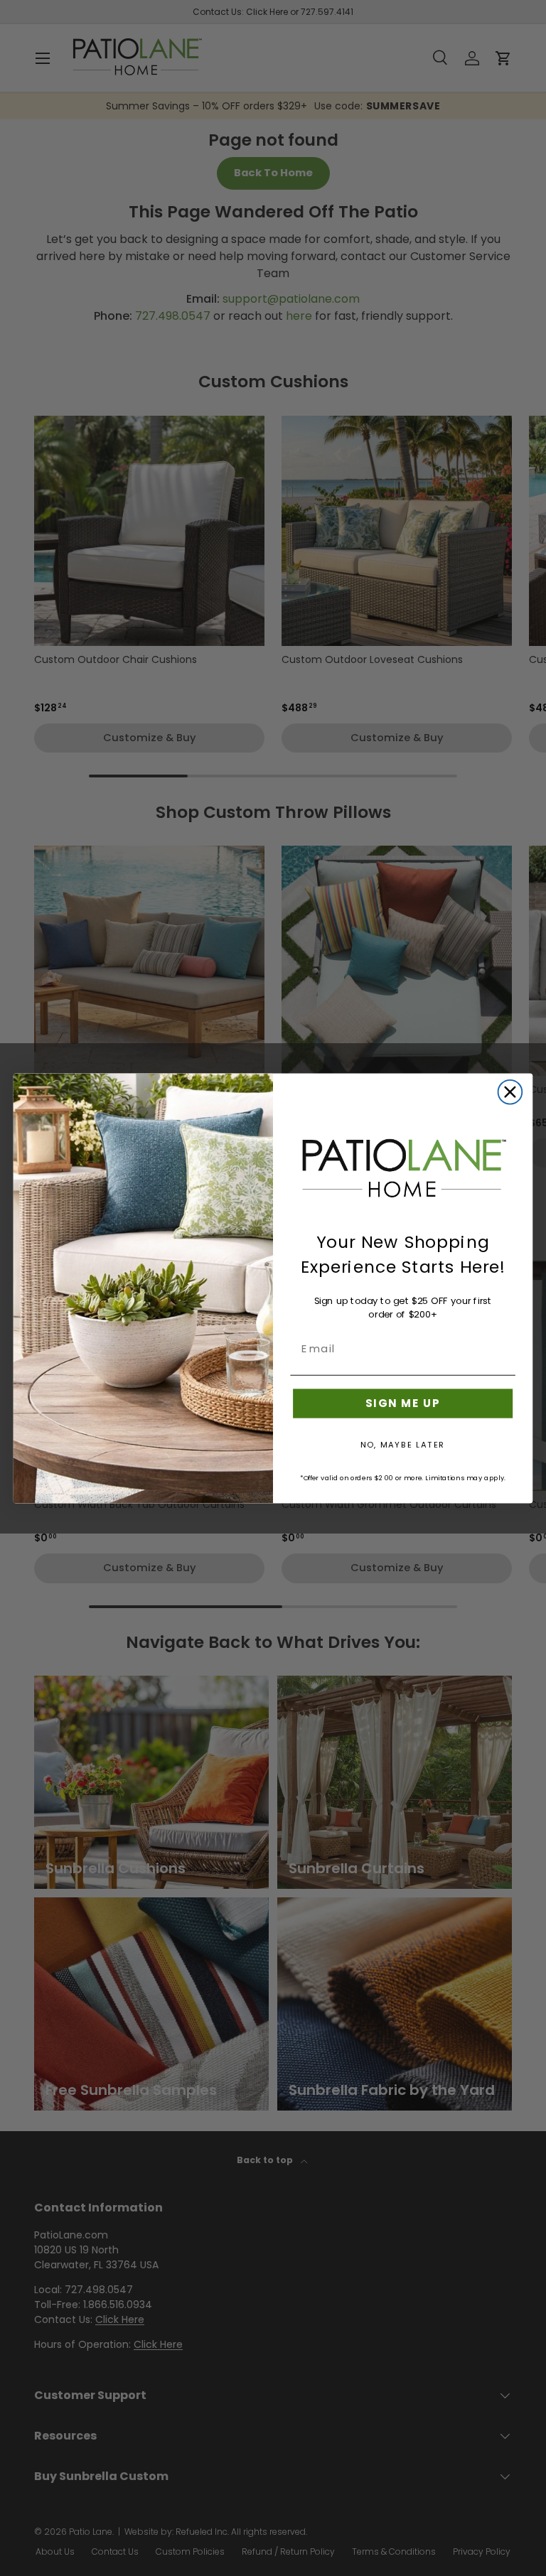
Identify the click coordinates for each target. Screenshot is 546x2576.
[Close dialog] (510, 1092)
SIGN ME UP (403, 1403)
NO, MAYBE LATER (403, 1444)
